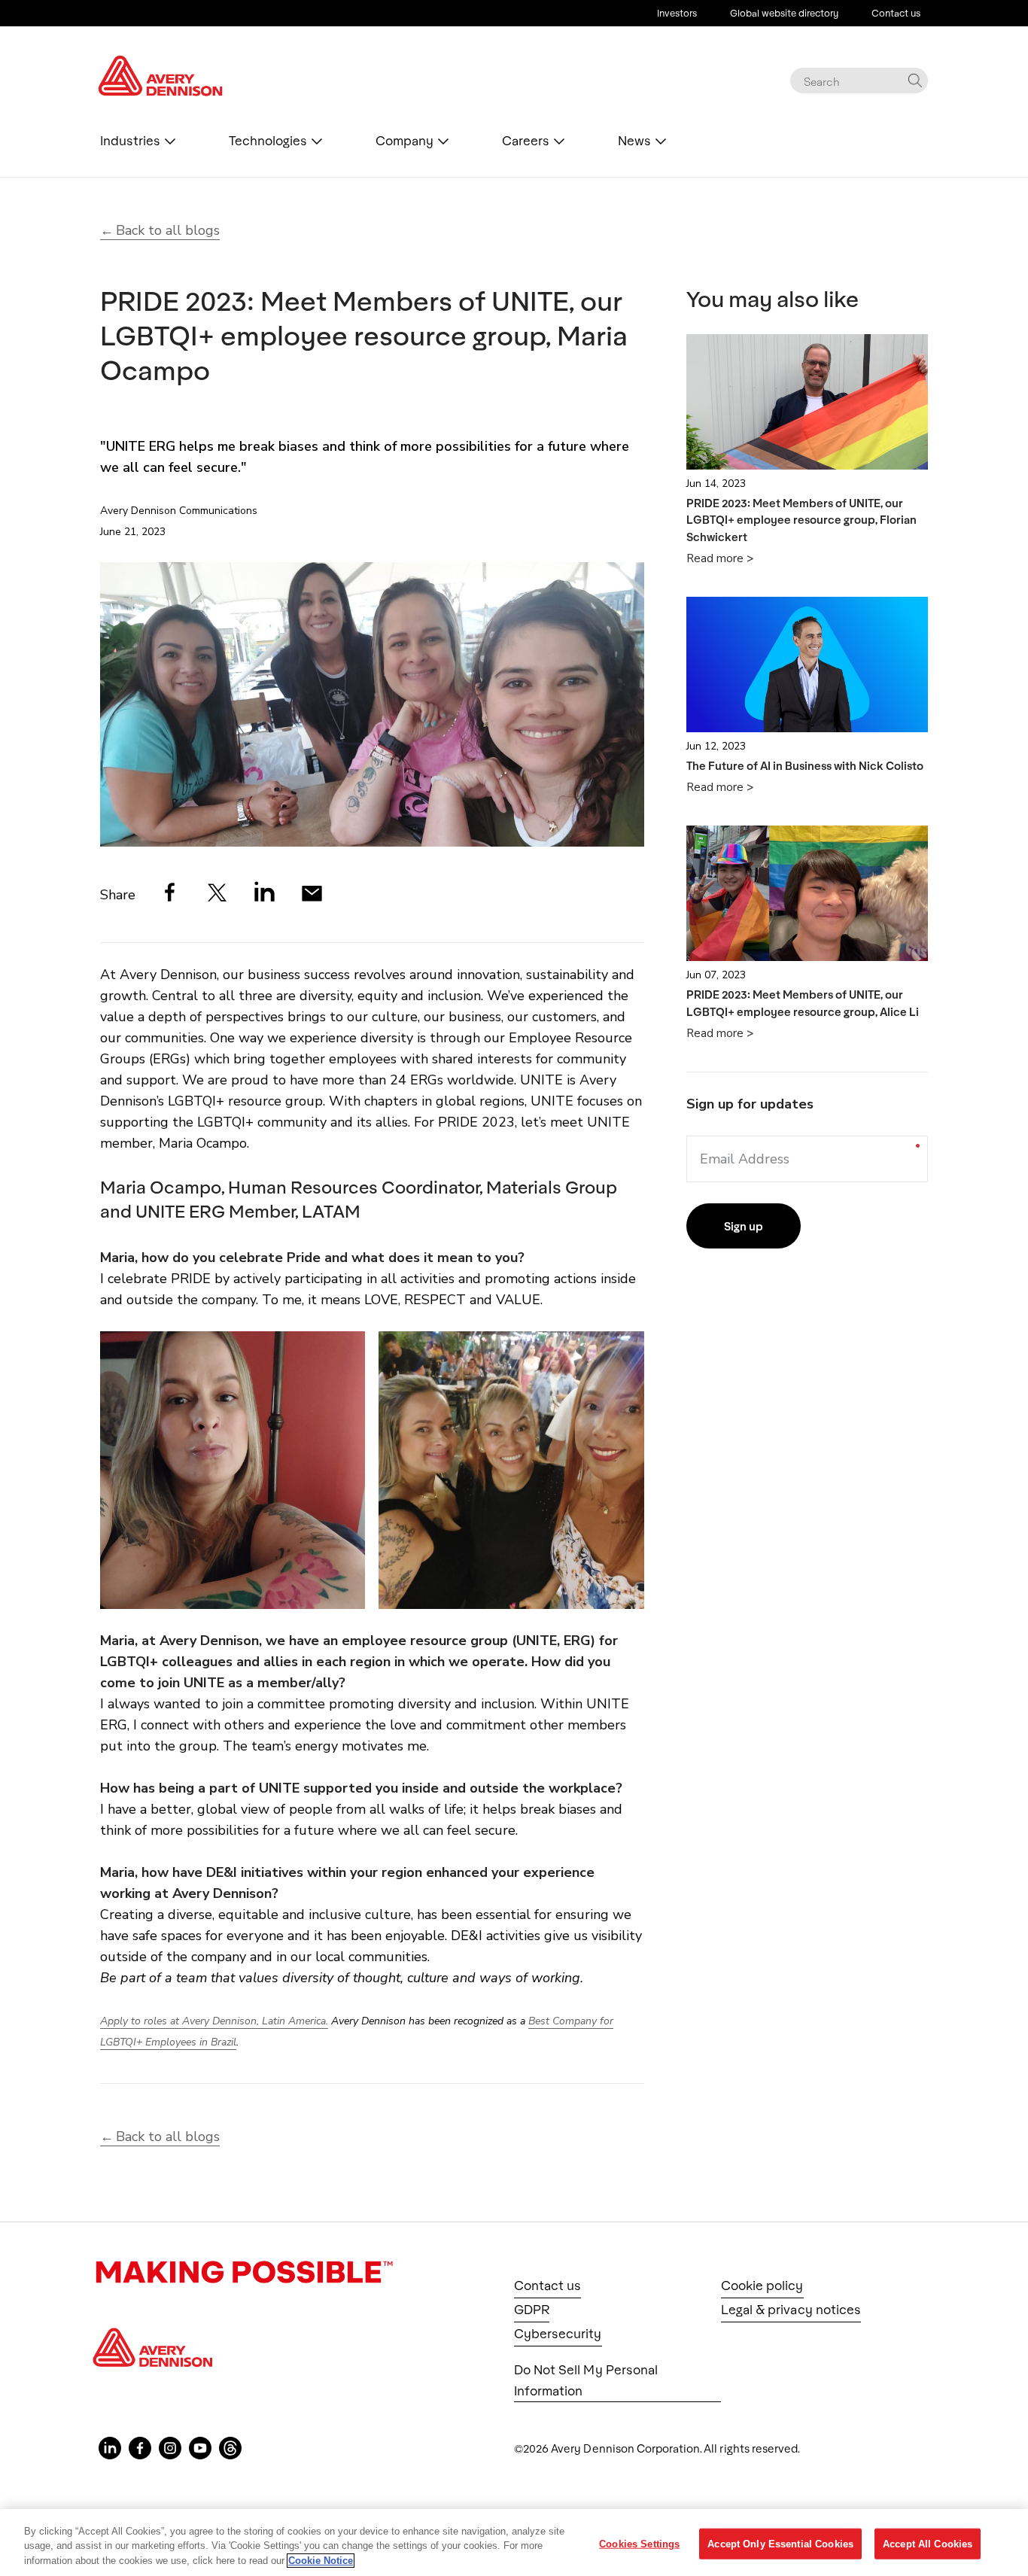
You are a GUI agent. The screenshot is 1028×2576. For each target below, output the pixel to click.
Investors (677, 13)
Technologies (268, 141)
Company (405, 141)
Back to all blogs (168, 230)
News (634, 141)
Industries (130, 141)
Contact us (896, 13)
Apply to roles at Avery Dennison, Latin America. (214, 2021)
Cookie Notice (321, 2561)
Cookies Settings (639, 2543)
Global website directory (784, 13)
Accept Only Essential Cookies (780, 2543)
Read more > (720, 558)
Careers (526, 141)
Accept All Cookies (928, 2543)
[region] (514, 2543)
